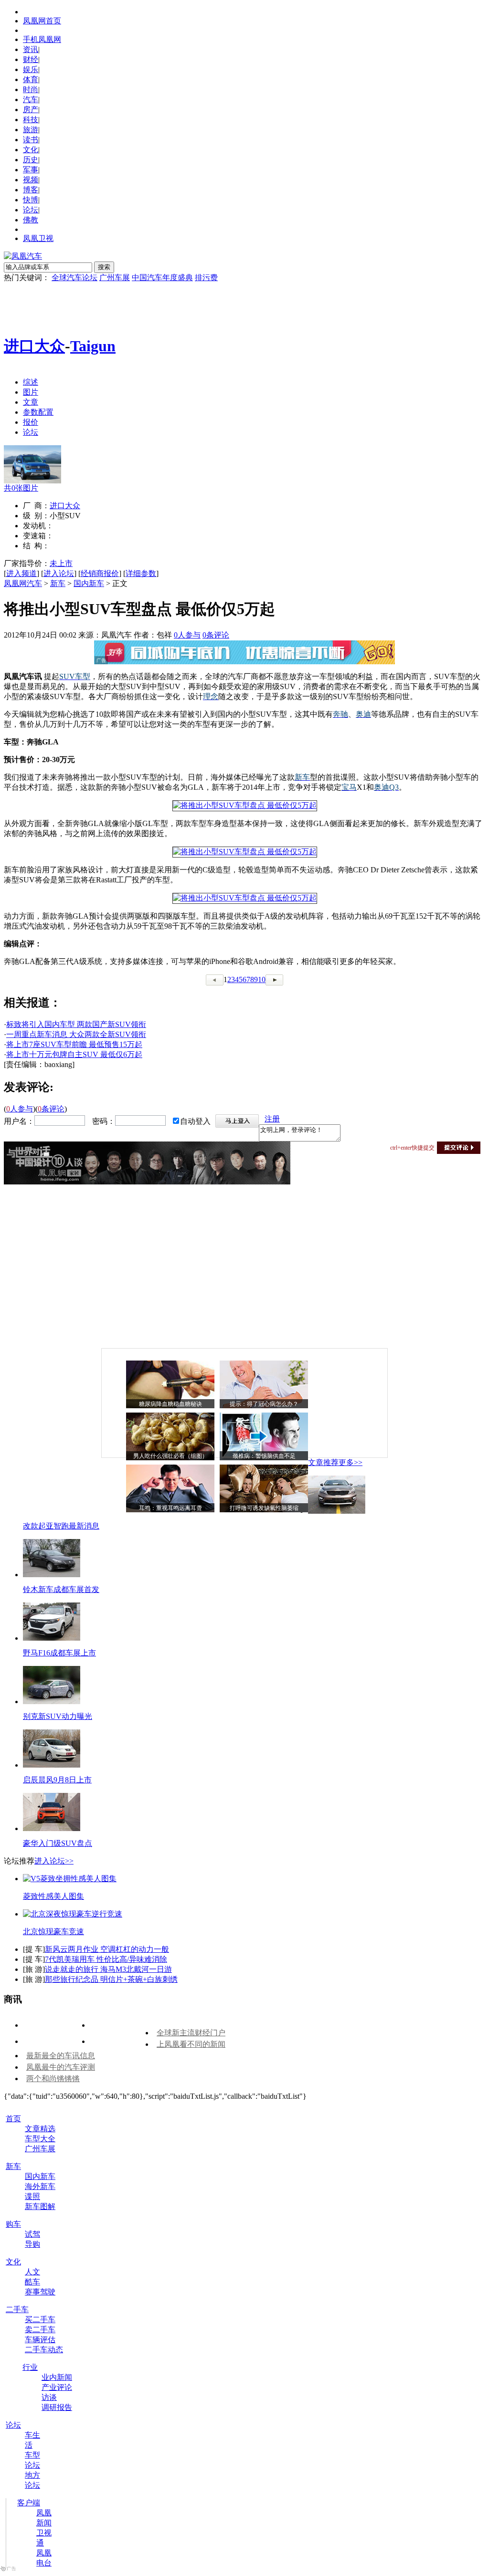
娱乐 (31, 69)
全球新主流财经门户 (191, 2033)
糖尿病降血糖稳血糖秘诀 (170, 1404)
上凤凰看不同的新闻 (191, 2044)
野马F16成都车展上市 (59, 1653)
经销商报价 (100, 573)
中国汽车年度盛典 (162, 277)
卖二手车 (40, 2330)
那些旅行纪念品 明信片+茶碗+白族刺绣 (111, 1979)
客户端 (29, 2503)
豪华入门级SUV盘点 (58, 1843)
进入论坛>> (54, 1861)
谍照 (32, 2196)
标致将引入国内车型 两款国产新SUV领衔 (76, 1024)
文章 (31, 402)
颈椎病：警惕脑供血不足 (264, 1456)
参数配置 (38, 412)
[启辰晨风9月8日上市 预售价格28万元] (52, 1765)
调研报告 (57, 2407)
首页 (13, 2119)
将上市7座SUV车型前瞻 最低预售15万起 (74, 1044)
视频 (31, 180)
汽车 (31, 99)
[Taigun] (32, 481)
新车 (58, 583)
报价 (31, 422)
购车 (13, 2224)
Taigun (93, 346)
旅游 (31, 130)
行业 (30, 2367)
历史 (31, 160)
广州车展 (115, 277)
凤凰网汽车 (23, 583)
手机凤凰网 (42, 39)
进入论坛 (59, 573)
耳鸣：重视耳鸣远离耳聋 (170, 1508)
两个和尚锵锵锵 (53, 2079)
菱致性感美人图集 (53, 1896)
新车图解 (40, 2206)
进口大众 (34, 346)
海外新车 (40, 2186)
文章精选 (40, 2129)
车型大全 (40, 2139)
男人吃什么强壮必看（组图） (170, 1456)
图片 (31, 392)
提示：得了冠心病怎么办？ (264, 1404)
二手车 (17, 2309)
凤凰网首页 (42, 21)
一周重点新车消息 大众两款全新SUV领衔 (76, 1034)
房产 (31, 110)
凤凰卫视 (38, 238)
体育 (31, 79)
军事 (31, 170)
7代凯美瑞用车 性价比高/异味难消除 (106, 1959)
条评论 (216, 635)
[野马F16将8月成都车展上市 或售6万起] (52, 1638)
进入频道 (21, 573)
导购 (32, 2244)
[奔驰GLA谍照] (245, 805)
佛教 (31, 220)
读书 (31, 140)
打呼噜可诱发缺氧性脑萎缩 (264, 1508)
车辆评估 (40, 2340)
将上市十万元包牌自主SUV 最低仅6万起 (74, 1054)
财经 (31, 59)
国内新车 (89, 583)
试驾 (32, 2234)
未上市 (61, 563)
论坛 (31, 210)
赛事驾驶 (40, 2292)
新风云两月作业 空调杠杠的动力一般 (107, 1949)
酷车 (32, 2282)
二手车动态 (44, 2350)
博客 (31, 190)
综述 (31, 382)
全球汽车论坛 (74, 277)
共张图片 (21, 488)
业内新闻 (57, 2377)
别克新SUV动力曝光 (58, 1716)
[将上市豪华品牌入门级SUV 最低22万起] (52, 1828)
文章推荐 (323, 1462)
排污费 (206, 277)
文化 (31, 150)
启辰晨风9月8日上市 (57, 1780)
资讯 (31, 49)
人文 (32, 2272)
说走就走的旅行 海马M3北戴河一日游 (108, 1969)
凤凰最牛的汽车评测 (61, 2067)
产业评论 (57, 2387)
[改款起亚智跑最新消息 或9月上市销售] (337, 1511)
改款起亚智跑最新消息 (61, 1526)
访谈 (49, 2397)
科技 (31, 120)
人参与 (187, 635)
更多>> (351, 1462)
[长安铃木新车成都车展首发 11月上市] (52, 1575)
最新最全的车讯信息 (61, 2056)
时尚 (31, 89)
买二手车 (40, 2319)
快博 (31, 200)
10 (262, 979)
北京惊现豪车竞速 (53, 1932)
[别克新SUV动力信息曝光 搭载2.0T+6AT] (52, 1702)
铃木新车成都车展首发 (61, 1589)
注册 (272, 1119)
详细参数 (141, 573)
